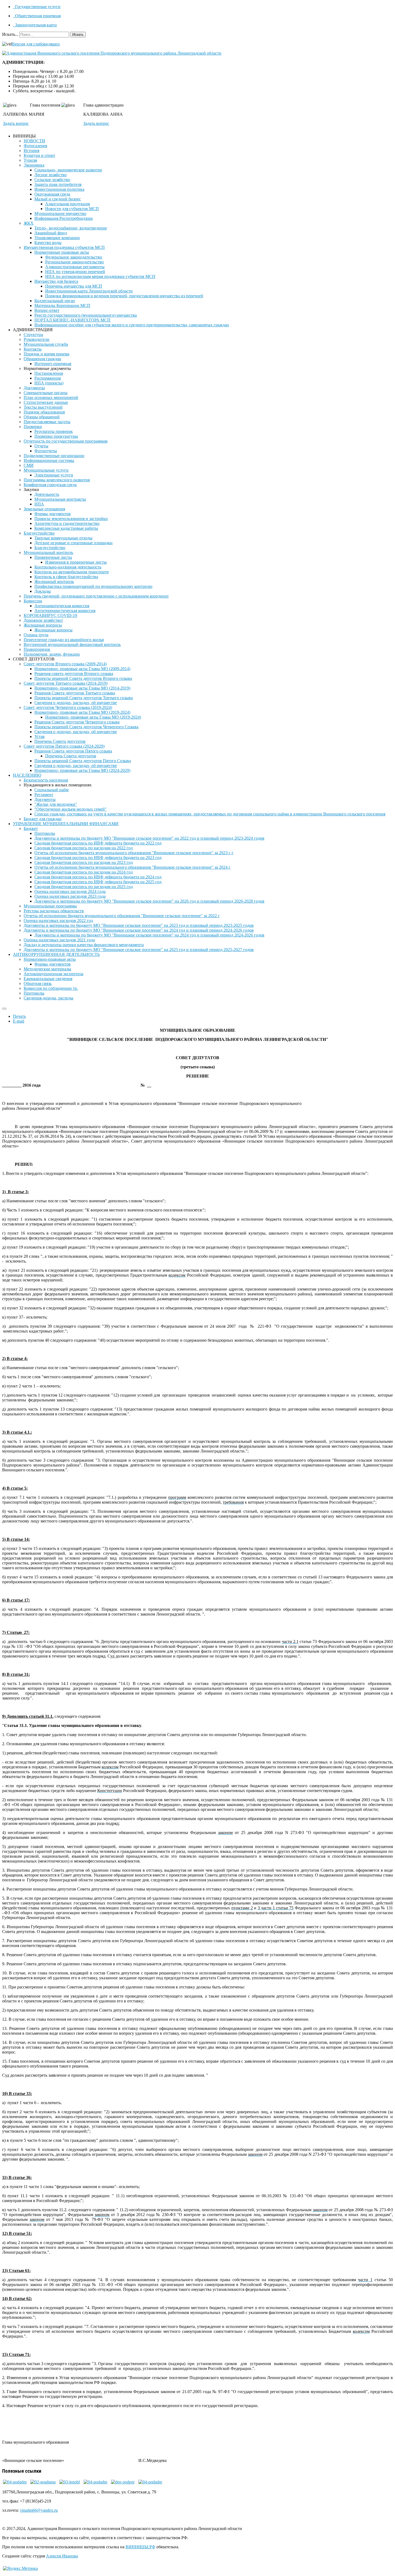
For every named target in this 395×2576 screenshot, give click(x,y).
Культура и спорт (39, 155)
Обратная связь (38, 983)
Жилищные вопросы (43, 625)
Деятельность (47, 494)
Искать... (10, 34)
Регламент (44, 795)
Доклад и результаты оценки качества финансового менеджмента (84, 945)
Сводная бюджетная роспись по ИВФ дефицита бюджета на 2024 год (98, 877)
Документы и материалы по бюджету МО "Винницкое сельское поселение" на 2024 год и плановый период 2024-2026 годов (139, 930)
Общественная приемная (37, 16)
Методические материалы (47, 969)
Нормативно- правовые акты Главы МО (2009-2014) (82, 669)
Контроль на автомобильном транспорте (72, 572)
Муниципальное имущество (60, 213)
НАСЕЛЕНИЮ (27, 775)
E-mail (19, 1021)
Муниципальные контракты (60, 499)
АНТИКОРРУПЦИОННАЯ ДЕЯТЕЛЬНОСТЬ (56, 954)
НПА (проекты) (49, 383)
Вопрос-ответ (47, 310)
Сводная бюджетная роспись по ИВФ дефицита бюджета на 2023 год (98, 858)
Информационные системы (49, 460)
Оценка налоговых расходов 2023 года (70, 896)
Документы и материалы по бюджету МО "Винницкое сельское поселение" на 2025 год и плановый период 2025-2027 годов (139, 950)
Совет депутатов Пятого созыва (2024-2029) (64, 746)
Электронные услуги (54, 475)
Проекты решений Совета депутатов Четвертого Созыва (86, 727)
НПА (39, 504)
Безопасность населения (46, 780)
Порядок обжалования (44, 412)
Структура (33, 335)
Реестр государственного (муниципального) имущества (86, 315)
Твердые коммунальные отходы (63, 538)
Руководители (37, 339)
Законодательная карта (35, 25)
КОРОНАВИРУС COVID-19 (50, 615)
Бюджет (31, 828)
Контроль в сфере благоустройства (66, 577)
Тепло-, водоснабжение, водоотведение (71, 228)
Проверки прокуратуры (56, 436)
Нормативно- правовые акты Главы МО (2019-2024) (82, 712)
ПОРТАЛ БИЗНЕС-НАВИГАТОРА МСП (72, 320)
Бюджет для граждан (43, 819)
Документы (34, 388)
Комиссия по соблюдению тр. (51, 988)
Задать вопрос (16, 123)
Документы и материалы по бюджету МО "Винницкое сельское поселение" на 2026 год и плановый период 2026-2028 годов (149, 901)
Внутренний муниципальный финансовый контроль (72, 644)
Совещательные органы (46, 393)
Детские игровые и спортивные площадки (73, 543)
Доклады (43, 591)
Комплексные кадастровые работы (66, 528)
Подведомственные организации (54, 456)
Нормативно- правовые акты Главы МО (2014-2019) (82, 688)
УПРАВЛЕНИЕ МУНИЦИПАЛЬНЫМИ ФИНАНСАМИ (66, 824)
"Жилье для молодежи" (56, 804)
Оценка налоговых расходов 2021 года (59, 940)
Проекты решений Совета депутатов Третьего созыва (84, 698)
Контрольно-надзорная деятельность (68, 567)
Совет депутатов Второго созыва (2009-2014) (65, 664)
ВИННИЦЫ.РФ (140, 2547)
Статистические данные (46, 402)
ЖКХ (29, 223)
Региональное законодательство (74, 262)
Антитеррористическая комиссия (65, 611)
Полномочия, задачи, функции (52, 654)
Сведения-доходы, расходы (49, 998)
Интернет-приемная (53, 364)
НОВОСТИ (34, 141)
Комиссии (33, 601)
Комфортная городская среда (50, 485)
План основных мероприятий (51, 397)
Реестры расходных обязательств (54, 911)
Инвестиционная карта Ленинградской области (89, 291)
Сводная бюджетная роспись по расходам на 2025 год (84, 887)
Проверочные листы (53, 557)
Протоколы (45, 833)
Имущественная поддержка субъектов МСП (64, 247)
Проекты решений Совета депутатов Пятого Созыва (83, 761)
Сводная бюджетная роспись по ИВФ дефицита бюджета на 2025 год (98, 882)
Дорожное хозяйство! (43, 620)
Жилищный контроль (54, 582)
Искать (78, 35)
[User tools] (4, 1009)
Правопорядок (37, 649)
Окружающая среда (52, 194)
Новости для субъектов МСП (72, 209)
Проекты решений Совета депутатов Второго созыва (83, 678)
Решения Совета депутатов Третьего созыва (75, 693)
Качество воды (48, 243)
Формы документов (53, 514)
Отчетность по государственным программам (66, 441)
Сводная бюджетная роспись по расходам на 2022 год (84, 848)
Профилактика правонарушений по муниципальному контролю (93, 586)
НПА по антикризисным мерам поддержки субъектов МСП (100, 276)
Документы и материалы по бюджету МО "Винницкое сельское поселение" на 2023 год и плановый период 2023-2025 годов (139, 925)
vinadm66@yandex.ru (39, 2510)
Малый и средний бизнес (58, 199)
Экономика (34, 165)
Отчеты (41, 446)
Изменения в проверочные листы (76, 562)
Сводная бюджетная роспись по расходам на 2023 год (84, 862)
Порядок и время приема (46, 354)
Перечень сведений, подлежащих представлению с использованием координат (96, 596)
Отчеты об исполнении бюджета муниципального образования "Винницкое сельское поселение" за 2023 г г (134, 853)
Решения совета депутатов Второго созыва (74, 674)
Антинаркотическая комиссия (62, 606)
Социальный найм (51, 790)
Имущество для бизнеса (56, 281)
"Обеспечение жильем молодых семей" (71, 809)
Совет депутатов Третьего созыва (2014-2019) (66, 683)
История (31, 151)
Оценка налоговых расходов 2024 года (70, 891)
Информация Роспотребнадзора (64, 218)
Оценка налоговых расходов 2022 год (58, 920)
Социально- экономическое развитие (68, 170)
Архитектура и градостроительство (67, 523)
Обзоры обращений (42, 417)
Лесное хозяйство (51, 175)
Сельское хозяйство (52, 180)
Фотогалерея (35, 146)
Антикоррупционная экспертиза (53, 974)
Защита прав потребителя (58, 184)
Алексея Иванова (62, 2556)
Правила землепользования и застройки (71, 519)
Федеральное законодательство (74, 257)
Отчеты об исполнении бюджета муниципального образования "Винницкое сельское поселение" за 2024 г (132, 867)
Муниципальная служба (46, 344)
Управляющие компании (57, 238)
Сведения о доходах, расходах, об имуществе (76, 703)
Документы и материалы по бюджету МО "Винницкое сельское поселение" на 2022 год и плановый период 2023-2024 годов (149, 838)
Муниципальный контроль (48, 552)
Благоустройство (39, 533)
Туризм (30, 160)
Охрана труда (36, 635)
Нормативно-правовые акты (50, 959)
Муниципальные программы (50, 906)
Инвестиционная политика (59, 189)
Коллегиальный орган (55, 301)
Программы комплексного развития (57, 480)
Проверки (33, 427)
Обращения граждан (42, 359)
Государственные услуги (37, 7)
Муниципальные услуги (46, 470)
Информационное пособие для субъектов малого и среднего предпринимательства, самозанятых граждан (132, 325)
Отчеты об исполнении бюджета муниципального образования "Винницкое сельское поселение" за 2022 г (122, 916)
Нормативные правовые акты (62, 252)
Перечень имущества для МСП (74, 286)
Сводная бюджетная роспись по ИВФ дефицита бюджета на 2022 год (98, 843)
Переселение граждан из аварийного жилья (64, 640)
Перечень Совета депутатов (60, 741)
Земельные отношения (44, 509)
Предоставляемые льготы (47, 422)
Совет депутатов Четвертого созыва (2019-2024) (68, 707)
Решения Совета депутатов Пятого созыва (73, 751)
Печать (19, 1016)
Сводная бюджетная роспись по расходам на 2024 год (84, 872)
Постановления (49, 373)
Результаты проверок (54, 431)
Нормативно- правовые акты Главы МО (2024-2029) (82, 770)
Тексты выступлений (43, 407)
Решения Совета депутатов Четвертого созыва (77, 722)
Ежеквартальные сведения (48, 979)
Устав (39, 736)
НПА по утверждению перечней (75, 272)
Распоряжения (48, 378)
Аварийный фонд (51, 233)
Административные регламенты (75, 267)
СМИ (29, 465)
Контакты (33, 349)
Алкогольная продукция (67, 204)
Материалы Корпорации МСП (62, 305)
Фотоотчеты (46, 451)
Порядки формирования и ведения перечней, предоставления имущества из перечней (124, 296)
